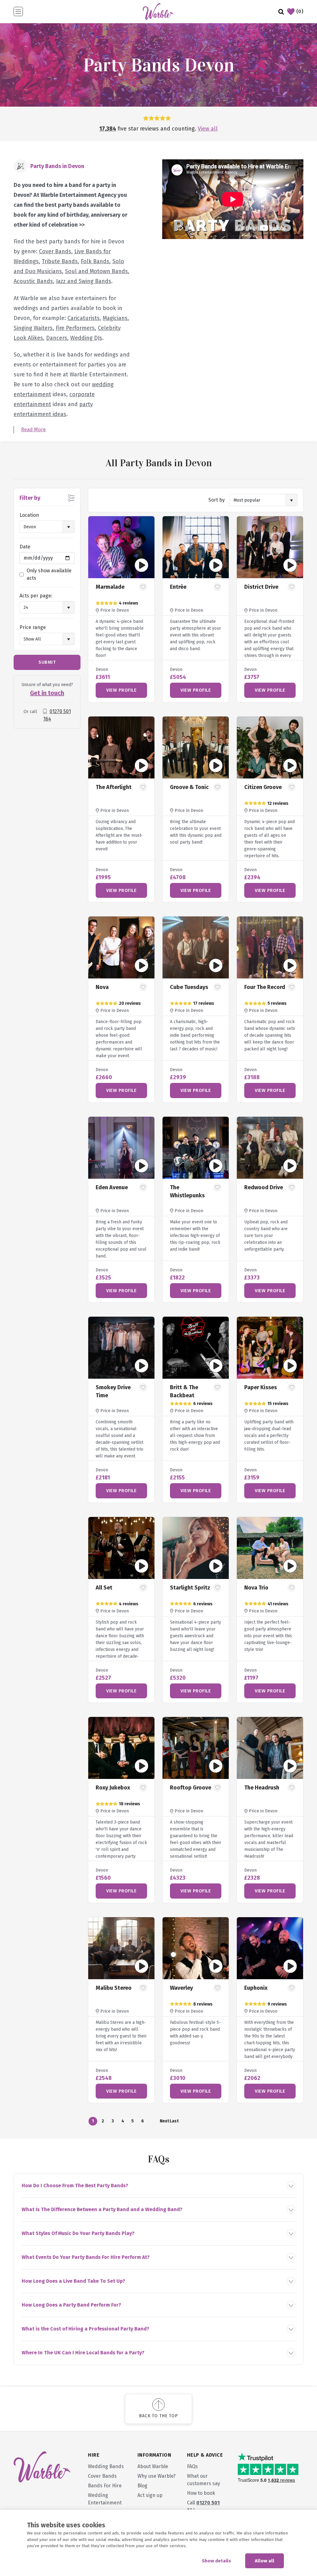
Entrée (178, 587)
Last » (174, 2122)
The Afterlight (114, 787)
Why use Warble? (156, 2476)
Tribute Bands (60, 261)
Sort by (217, 500)
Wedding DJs (86, 338)
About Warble (153, 2466)
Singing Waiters (33, 328)
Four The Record (265, 987)
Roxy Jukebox (113, 1788)
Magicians (115, 318)
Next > (164, 2122)
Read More (33, 430)
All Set (104, 1588)
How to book (201, 2493)
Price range (33, 627)
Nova (102, 987)
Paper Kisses (261, 1387)
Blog (142, 2486)
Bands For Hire (105, 2486)
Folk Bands (95, 261)
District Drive (261, 587)
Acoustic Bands (33, 281)
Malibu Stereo (114, 1988)
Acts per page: (36, 596)
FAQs (192, 2466)
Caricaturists (84, 318)
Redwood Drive (264, 1187)
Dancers (57, 338)
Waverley (181, 1988)
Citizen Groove (263, 787)
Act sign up (150, 2495)
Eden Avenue (112, 1187)
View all (208, 129)
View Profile (121, 690)
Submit (47, 662)
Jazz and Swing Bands (84, 281)
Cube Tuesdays (189, 987)
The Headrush (262, 1788)
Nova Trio (256, 1588)
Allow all (265, 2561)
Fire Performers (75, 328)
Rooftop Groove (191, 1788)
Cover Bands (55, 251)
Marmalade (110, 587)
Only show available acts (49, 574)
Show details (216, 2561)
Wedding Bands (106, 2466)
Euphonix (256, 1988)
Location (29, 515)
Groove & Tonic (189, 787)
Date (25, 547)
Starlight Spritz (190, 1588)
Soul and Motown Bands (96, 271)
